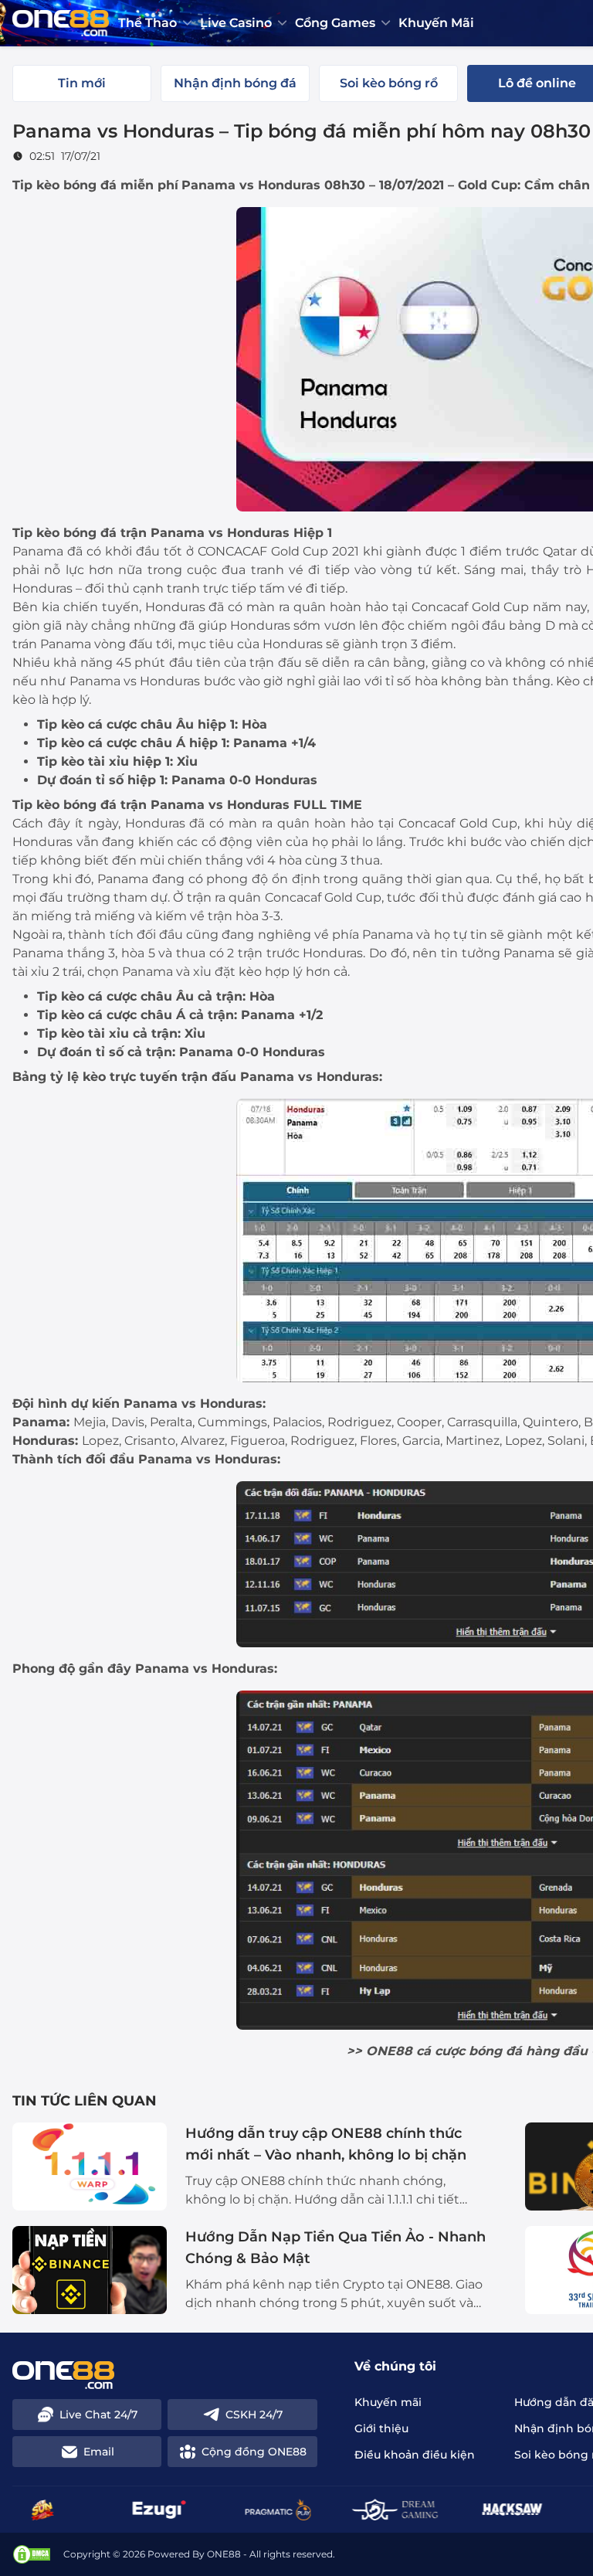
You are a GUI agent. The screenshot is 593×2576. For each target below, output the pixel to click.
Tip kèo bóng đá (64, 185)
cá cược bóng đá (469, 2051)
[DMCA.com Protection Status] (32, 2554)
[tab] (82, 83)
